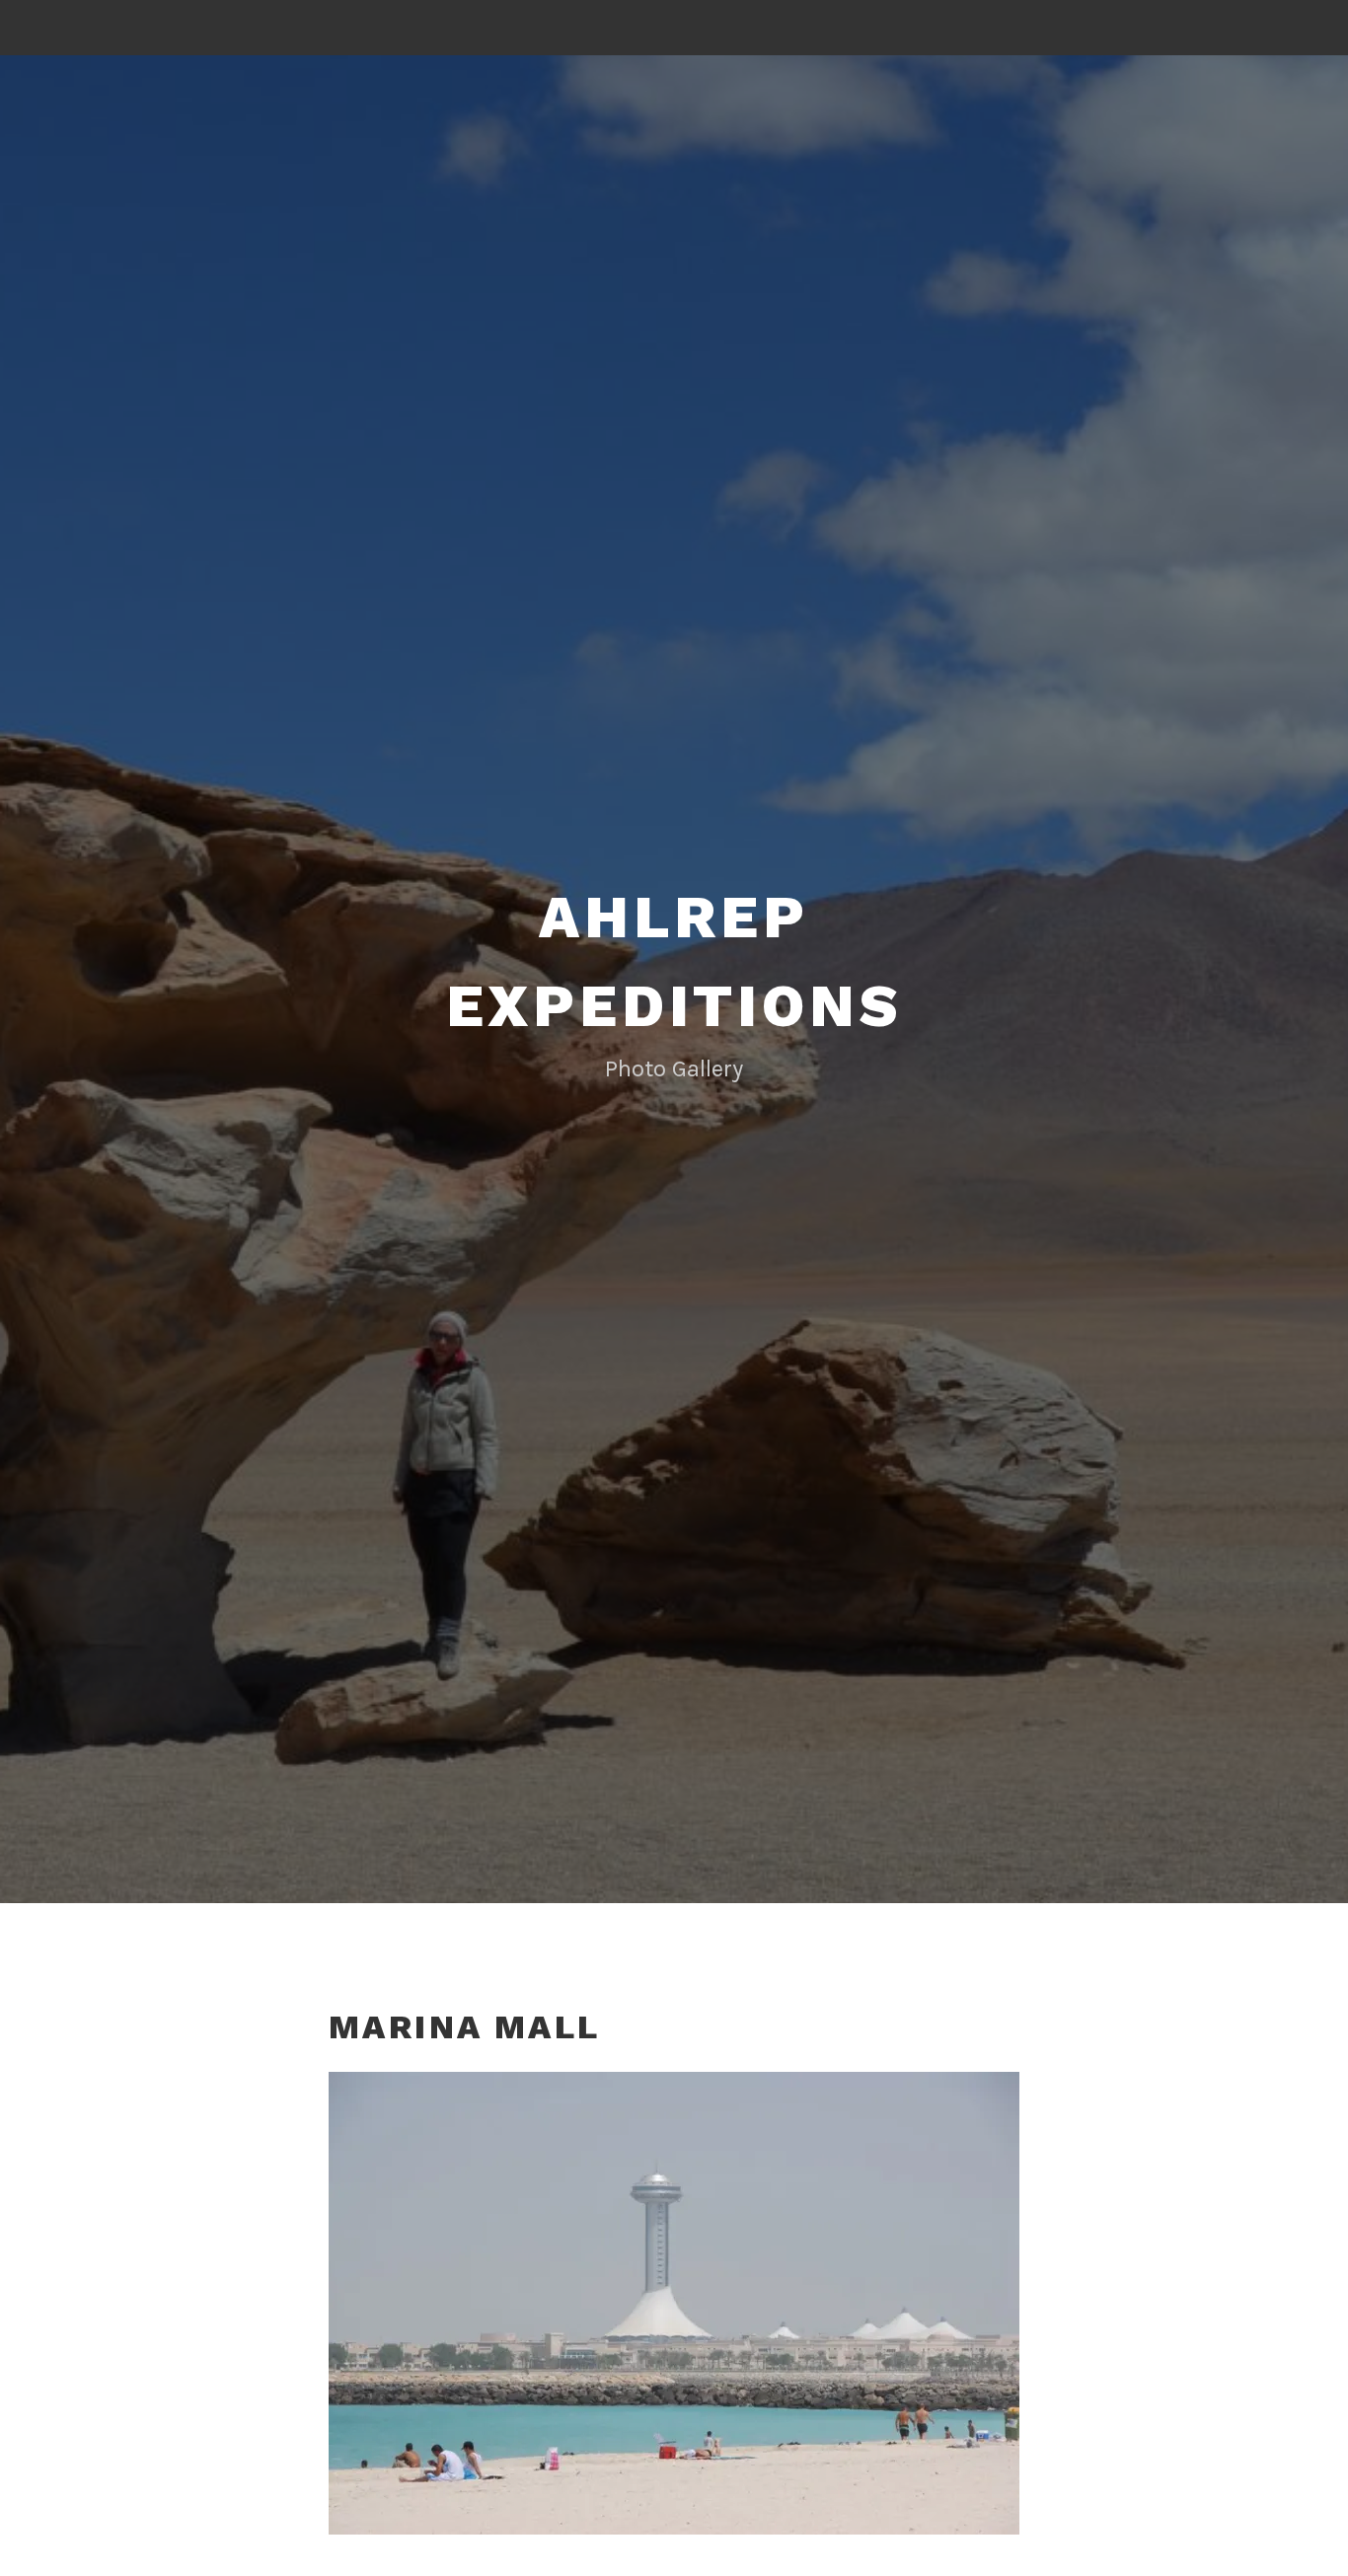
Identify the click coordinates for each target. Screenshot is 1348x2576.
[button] (674, 2303)
